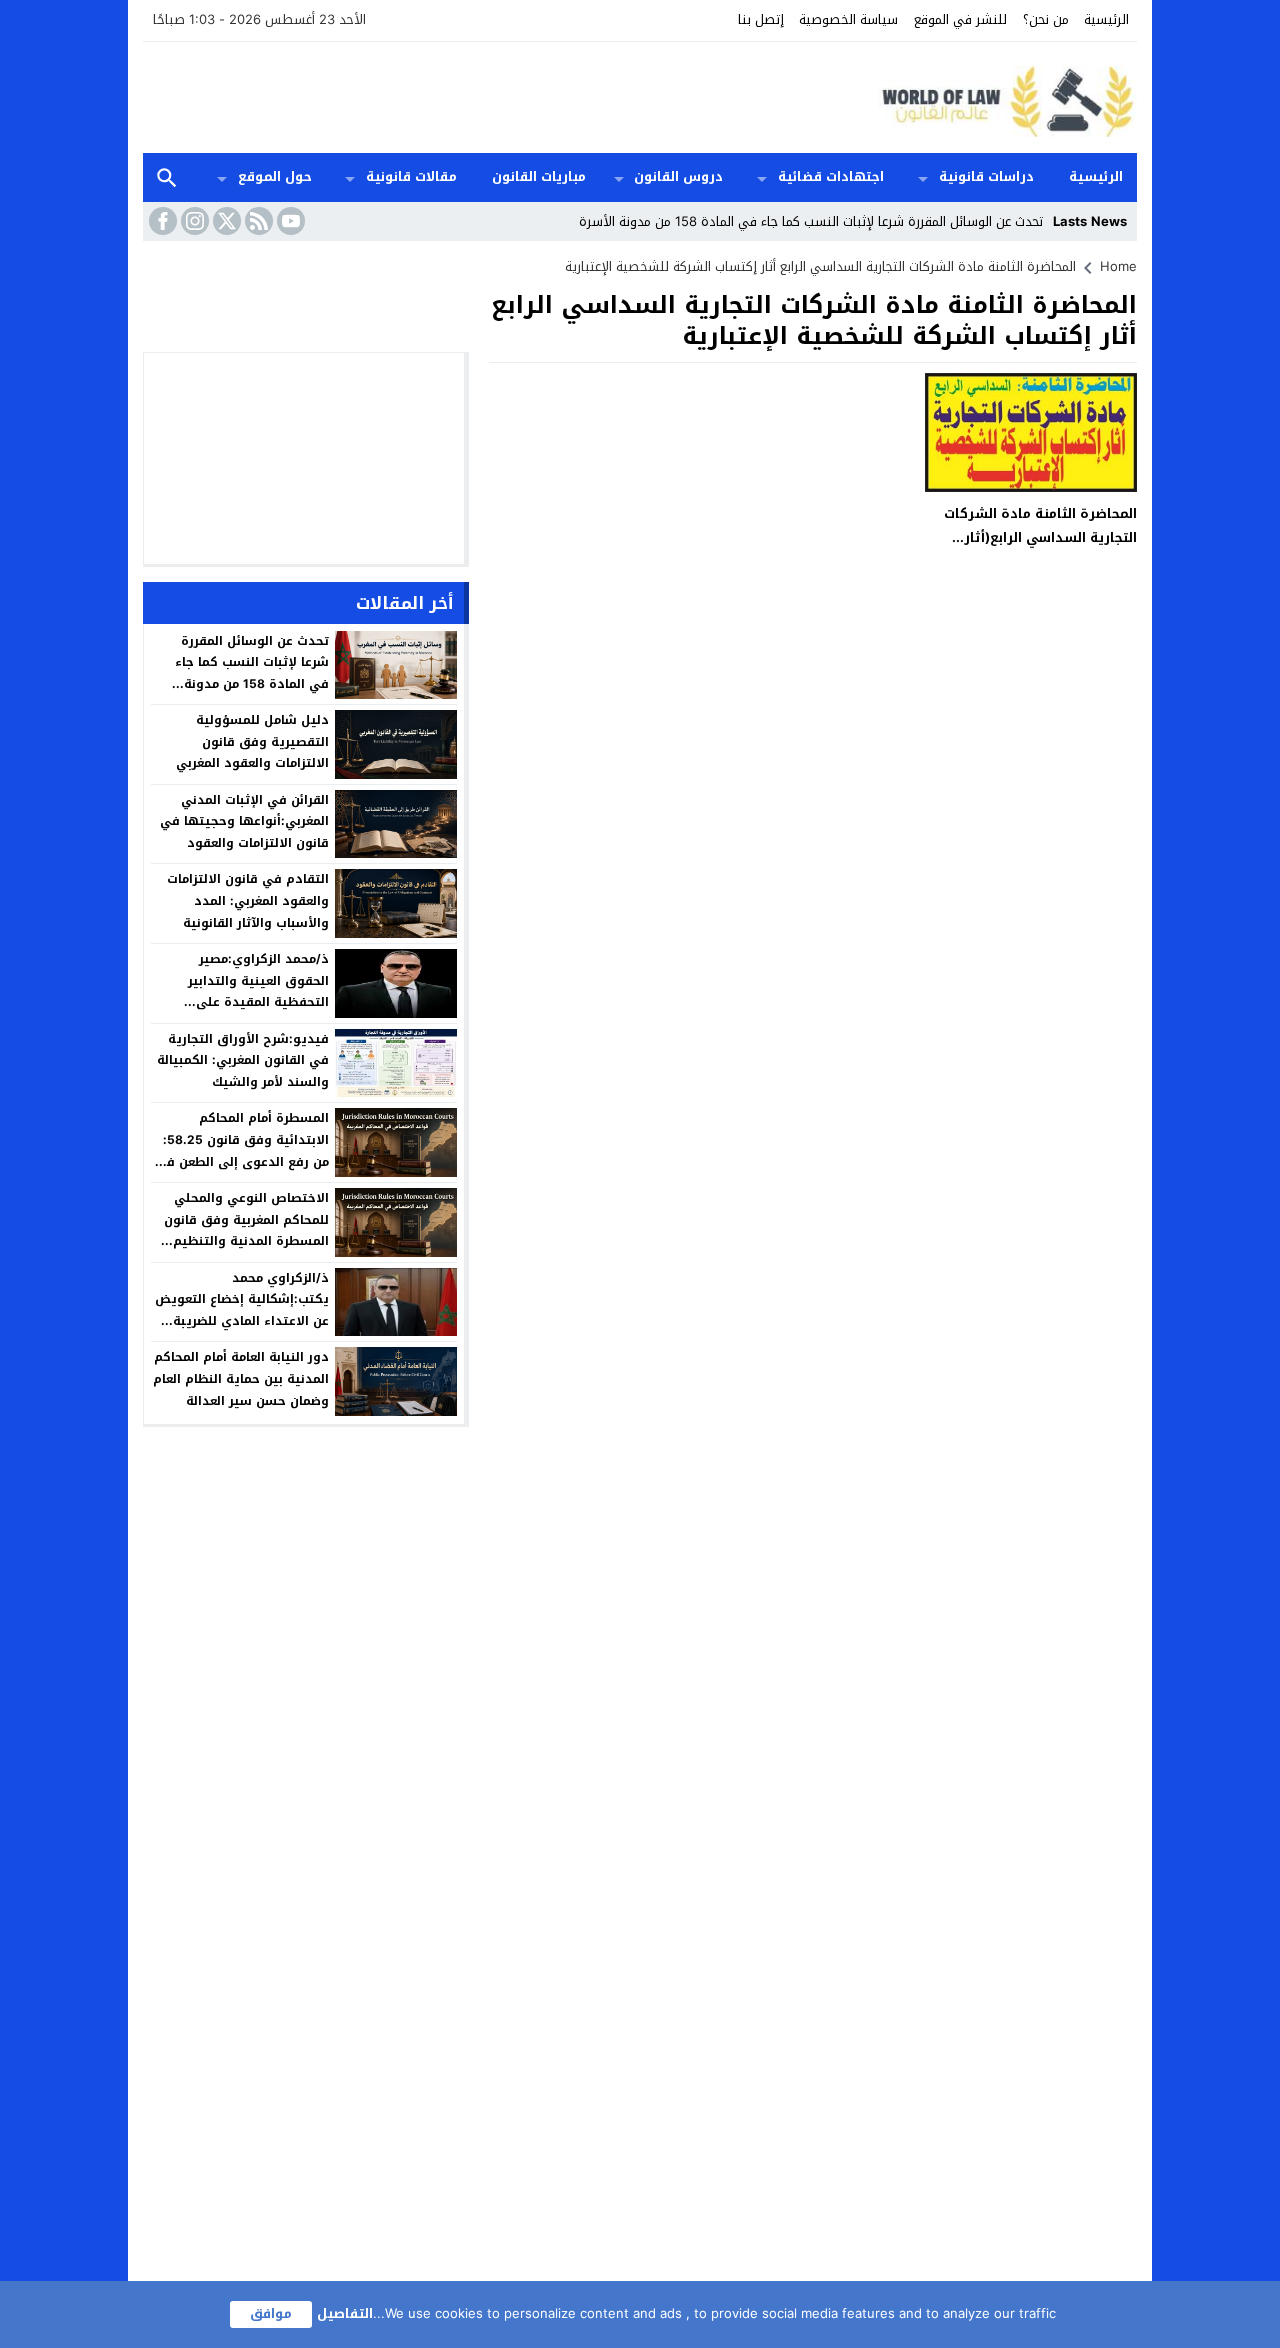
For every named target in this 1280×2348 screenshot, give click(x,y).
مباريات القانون (539, 176)
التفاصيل (345, 2313)
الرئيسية (1106, 19)
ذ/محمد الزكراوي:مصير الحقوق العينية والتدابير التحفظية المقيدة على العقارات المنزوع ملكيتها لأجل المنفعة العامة (242, 1002)
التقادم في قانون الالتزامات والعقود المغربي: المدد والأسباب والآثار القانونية (248, 900)
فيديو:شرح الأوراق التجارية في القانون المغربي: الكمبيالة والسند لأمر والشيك (243, 1060)
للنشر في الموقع (960, 19)
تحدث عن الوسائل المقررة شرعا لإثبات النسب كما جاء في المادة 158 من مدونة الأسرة (811, 221)
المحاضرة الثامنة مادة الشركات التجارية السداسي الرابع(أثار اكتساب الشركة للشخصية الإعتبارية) (1040, 548)
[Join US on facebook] (161, 221)
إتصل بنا (761, 19)
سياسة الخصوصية (848, 19)
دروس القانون (678, 176)
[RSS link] (257, 221)
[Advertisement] (507, 95)
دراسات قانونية (986, 176)
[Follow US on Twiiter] (225, 221)
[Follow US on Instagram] (193, 221)
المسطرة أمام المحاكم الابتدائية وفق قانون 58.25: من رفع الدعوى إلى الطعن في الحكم (242, 1150)
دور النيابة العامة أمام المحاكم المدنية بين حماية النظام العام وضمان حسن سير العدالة (241, 1378)
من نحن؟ (1046, 19)
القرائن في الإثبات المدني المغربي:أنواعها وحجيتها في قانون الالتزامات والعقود (244, 821)
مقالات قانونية (411, 176)
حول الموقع (275, 176)
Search (167, 177)
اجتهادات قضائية (831, 176)
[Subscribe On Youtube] (289, 221)
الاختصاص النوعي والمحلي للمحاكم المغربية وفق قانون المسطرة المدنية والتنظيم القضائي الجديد (246, 1230)
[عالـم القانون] (1004, 97)
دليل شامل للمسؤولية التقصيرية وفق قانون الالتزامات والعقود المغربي (252, 741)
